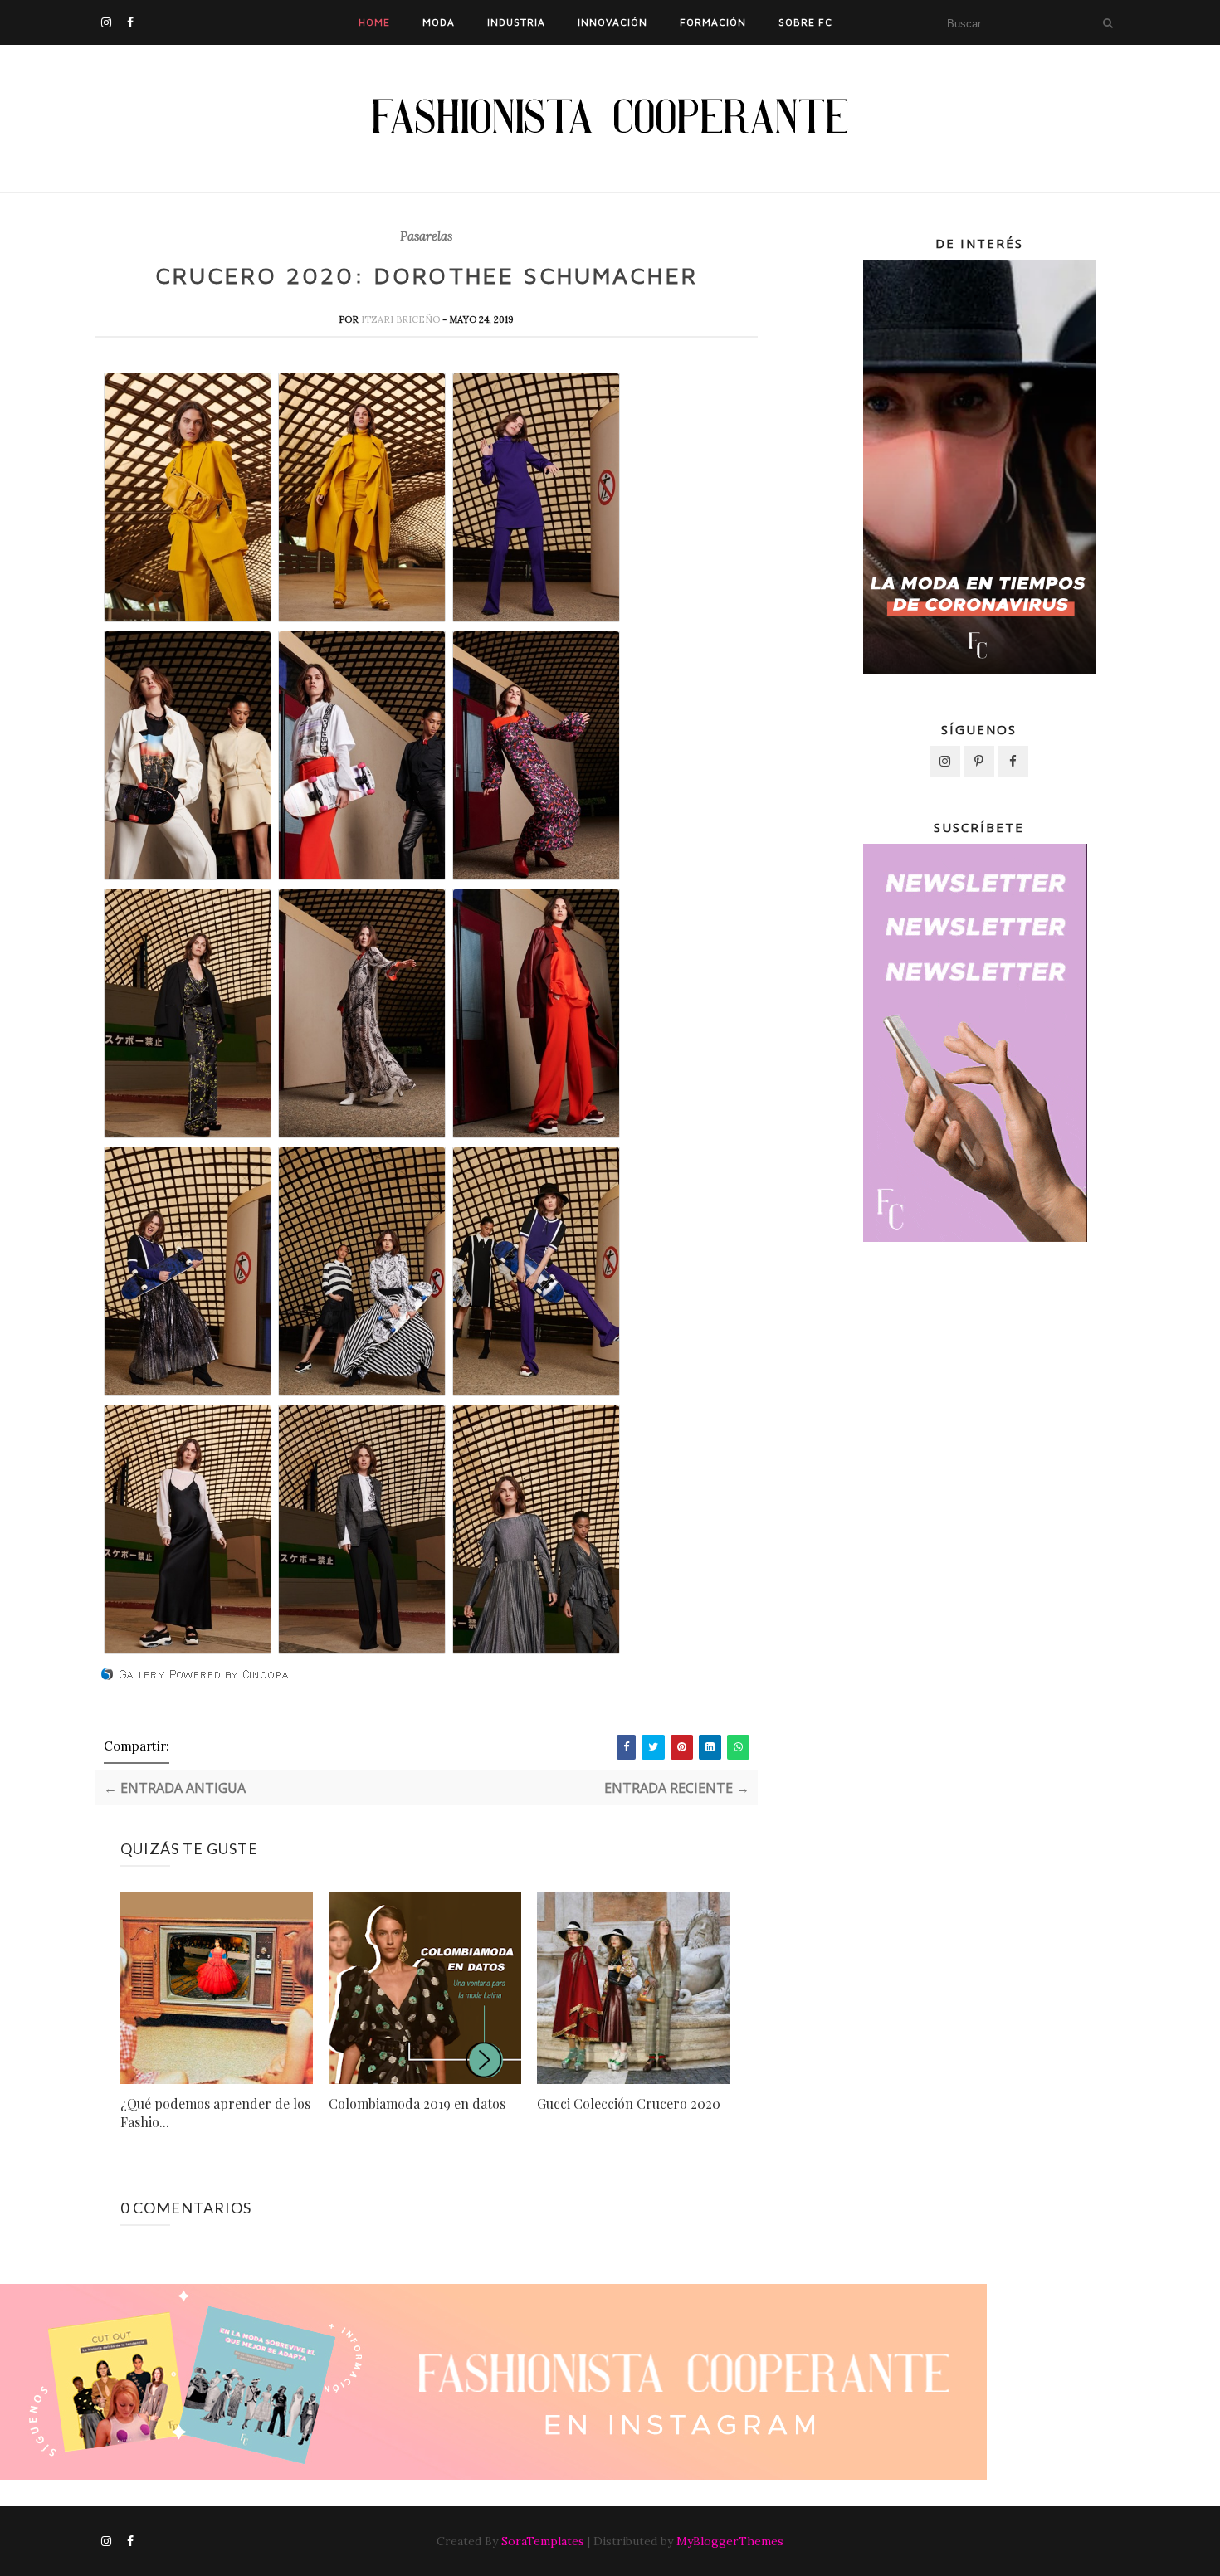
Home (374, 22)
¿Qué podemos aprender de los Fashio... (215, 2113)
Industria (516, 22)
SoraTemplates (543, 2541)
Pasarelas (426, 236)
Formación (713, 22)
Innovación (612, 22)
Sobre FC (805, 22)
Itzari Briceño (402, 319)
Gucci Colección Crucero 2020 (629, 2104)
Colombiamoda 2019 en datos (417, 2104)
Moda (439, 22)
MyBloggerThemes (730, 2541)
